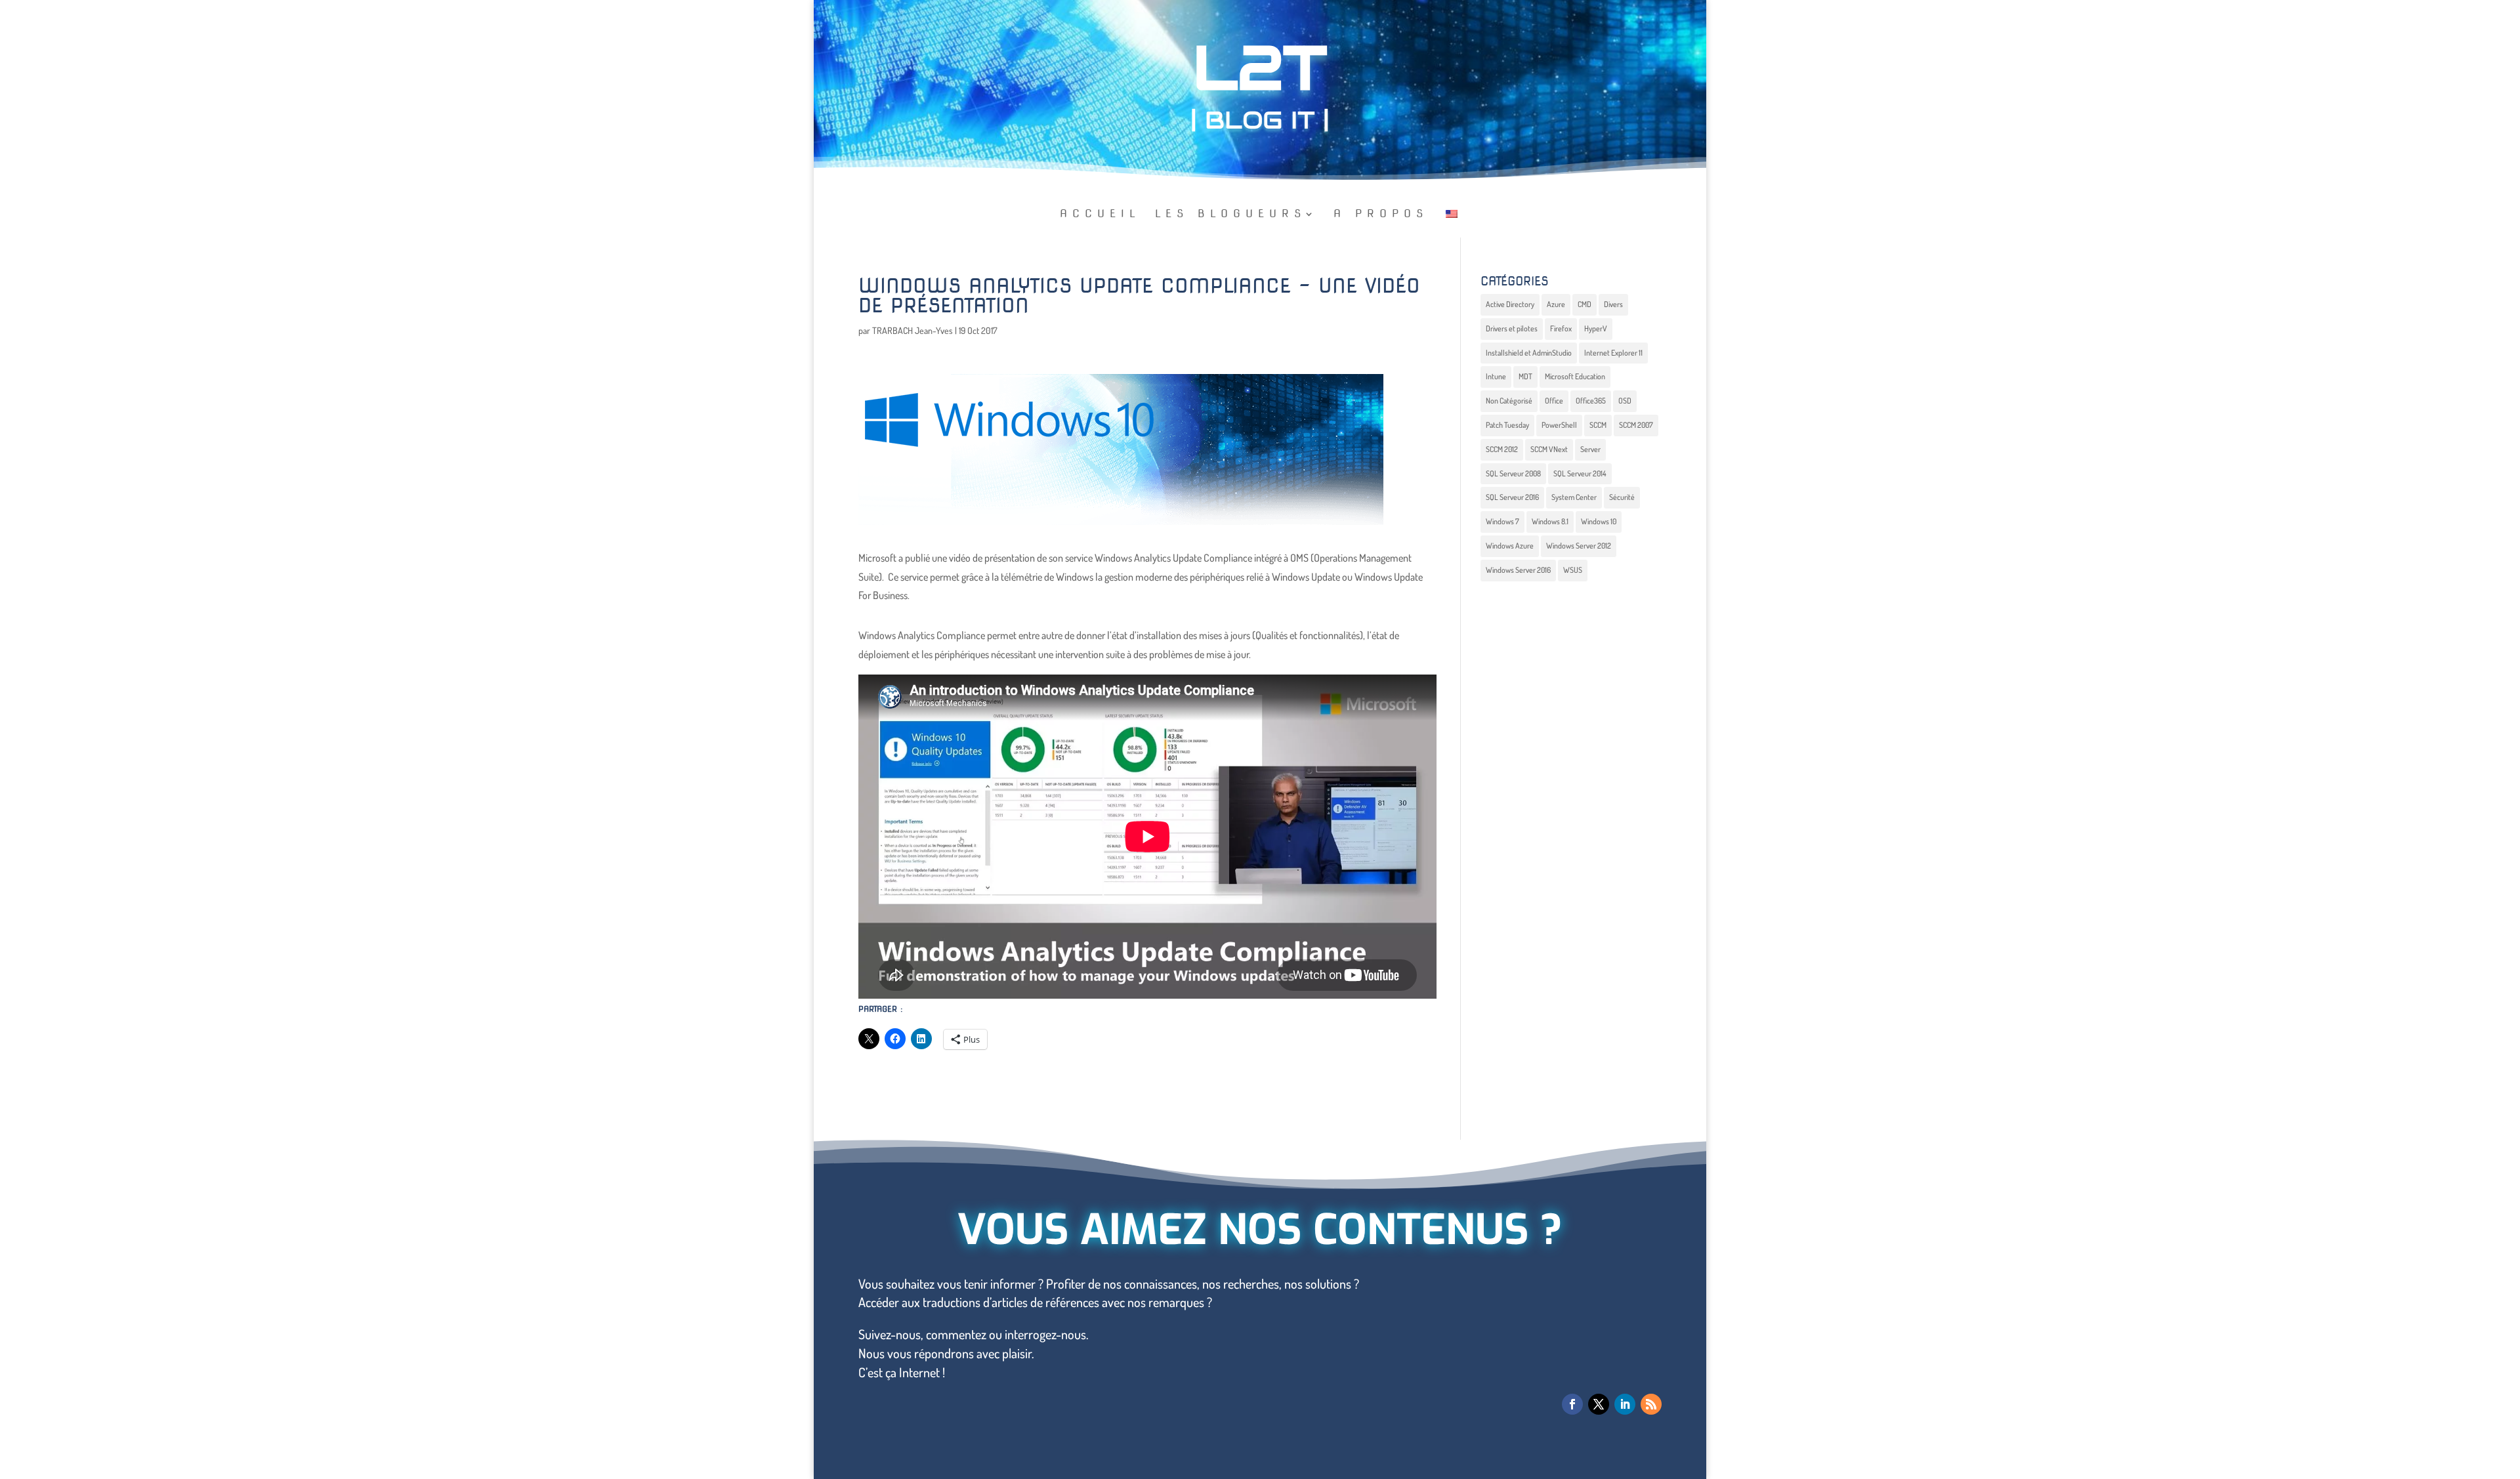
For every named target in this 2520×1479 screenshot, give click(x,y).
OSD (1625, 401)
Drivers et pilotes (1512, 328)
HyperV (1596, 328)
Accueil (1100, 215)
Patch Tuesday (1507, 425)
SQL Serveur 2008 (1513, 473)
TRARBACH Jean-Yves (913, 330)
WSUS (1573, 570)
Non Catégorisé (1509, 401)
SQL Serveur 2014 (1580, 473)
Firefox (1561, 328)
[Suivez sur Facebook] (1572, 1404)
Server (1590, 449)
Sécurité (1622, 497)
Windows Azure (1510, 546)
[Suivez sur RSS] (1651, 1404)
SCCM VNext (1549, 449)
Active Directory (1510, 304)
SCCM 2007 (1636, 425)
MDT (1525, 376)
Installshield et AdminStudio (1529, 353)
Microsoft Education (1575, 376)
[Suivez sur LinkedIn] (1625, 1404)
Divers (1613, 304)
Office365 (1591, 401)
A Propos (1381, 215)
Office (1554, 401)
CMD (1585, 304)
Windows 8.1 (1550, 521)
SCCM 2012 (1502, 449)
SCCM (1598, 425)
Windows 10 (1599, 521)
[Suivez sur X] (1599, 1404)
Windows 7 (1502, 521)
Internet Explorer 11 (1613, 353)
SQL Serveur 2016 (1512, 497)
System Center (1574, 497)
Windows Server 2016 (1518, 570)
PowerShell (1559, 425)
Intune (1496, 376)
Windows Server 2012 (1579, 546)
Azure (1556, 304)
